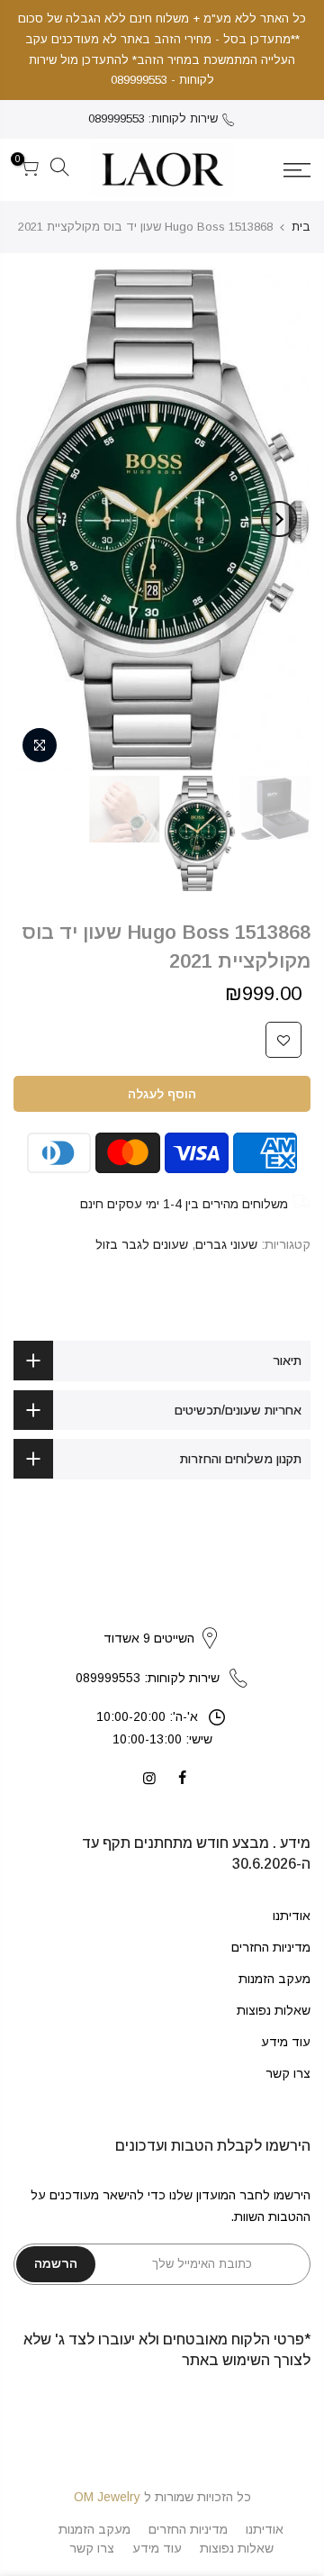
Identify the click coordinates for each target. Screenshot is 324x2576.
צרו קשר (288, 2073)
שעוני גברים (226, 1244)
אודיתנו (292, 1916)
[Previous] (279, 519)
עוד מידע (286, 2042)
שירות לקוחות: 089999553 (153, 118)
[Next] (45, 519)
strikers (162, 1620)
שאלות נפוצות (274, 2010)
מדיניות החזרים (271, 1947)
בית (301, 227)
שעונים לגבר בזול (142, 1244)
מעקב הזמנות (274, 1979)
